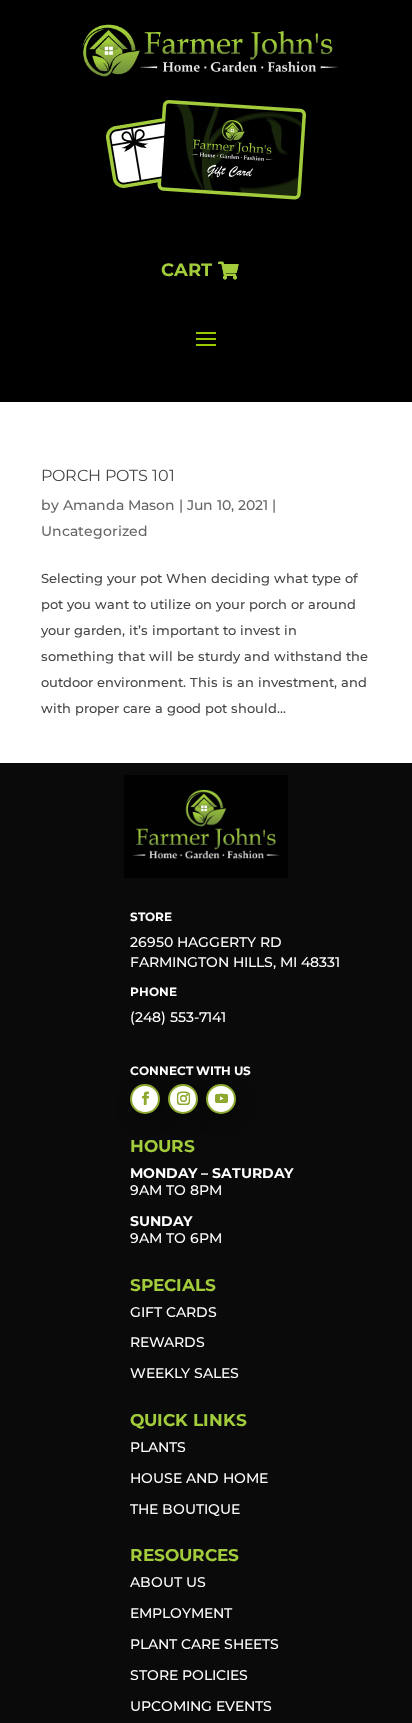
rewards (167, 1342)
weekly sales (184, 1373)
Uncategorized (94, 531)
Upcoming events (201, 1706)
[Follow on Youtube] (221, 1099)
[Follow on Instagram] (183, 1099)
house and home (199, 1478)
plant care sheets (204, 1644)
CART (186, 270)
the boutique (185, 1509)
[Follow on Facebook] (145, 1099)
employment (181, 1613)
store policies (189, 1675)
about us (168, 1582)
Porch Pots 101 (108, 475)
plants (158, 1447)
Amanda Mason (119, 505)
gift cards (173, 1312)
